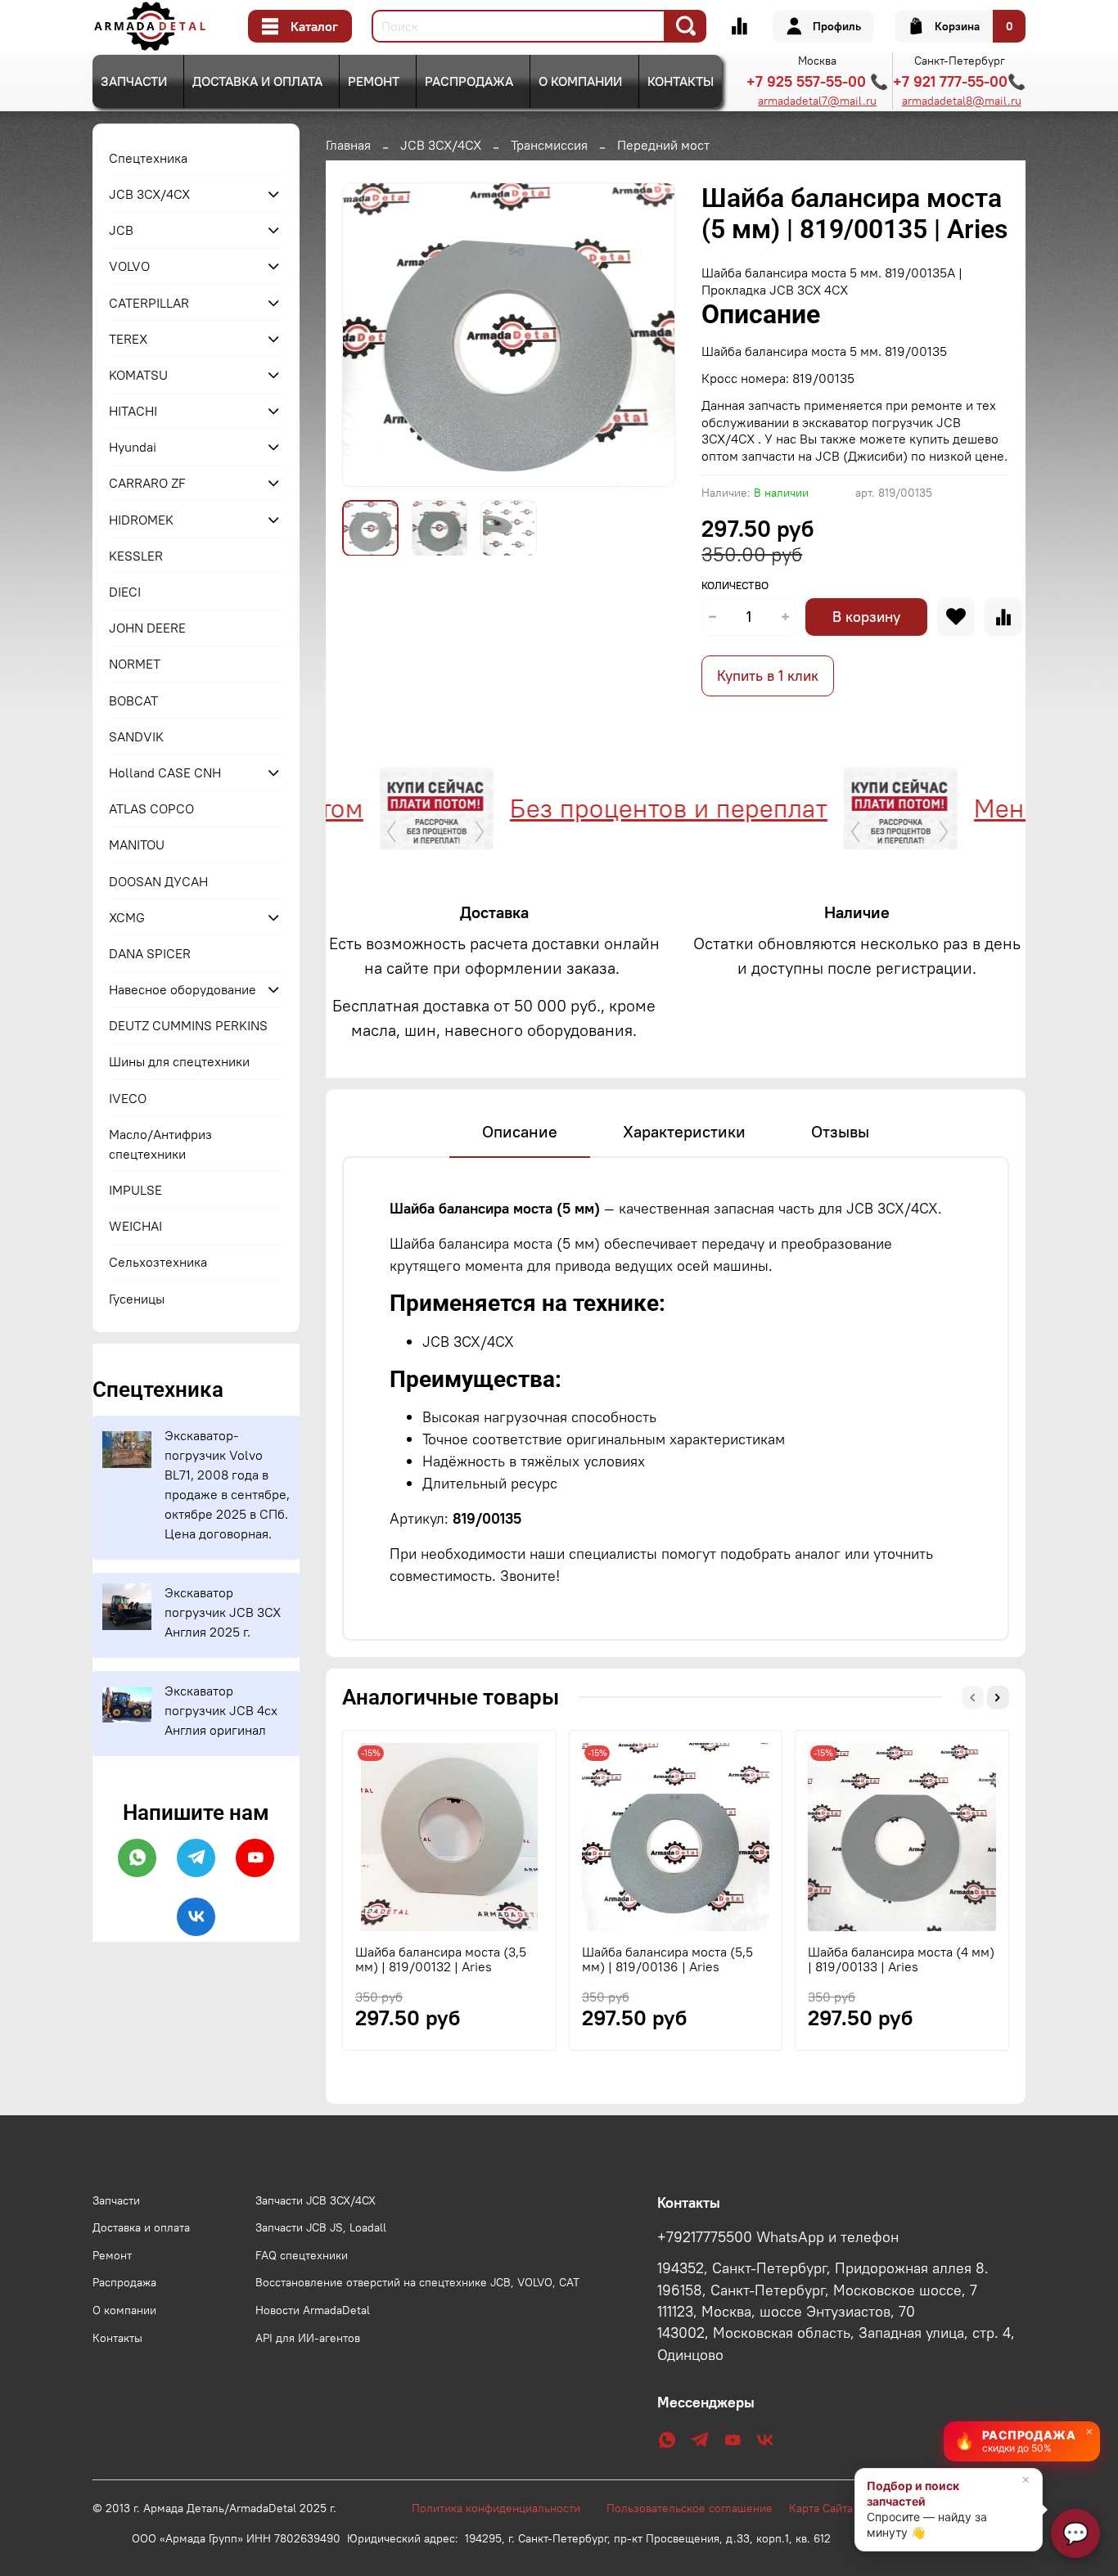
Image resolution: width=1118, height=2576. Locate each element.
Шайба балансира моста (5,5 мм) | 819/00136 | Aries (667, 1958)
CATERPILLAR (149, 303)
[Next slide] (649, 335)
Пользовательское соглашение (698, 2508)
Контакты (681, 81)
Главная (348, 145)
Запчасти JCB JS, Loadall (321, 2227)
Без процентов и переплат (615, 808)
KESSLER (136, 556)
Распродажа (469, 81)
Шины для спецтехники (179, 1061)
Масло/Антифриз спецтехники (160, 1144)
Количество (735, 585)
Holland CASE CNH (165, 772)
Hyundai (133, 447)
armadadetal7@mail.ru (817, 101)
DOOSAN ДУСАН (158, 881)
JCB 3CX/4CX (441, 145)
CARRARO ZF (147, 483)
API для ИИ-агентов (308, 2338)
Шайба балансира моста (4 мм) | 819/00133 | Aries (901, 1958)
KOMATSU (138, 375)
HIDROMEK (141, 520)
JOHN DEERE (147, 628)
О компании (580, 81)
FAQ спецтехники (302, 2255)
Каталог (314, 26)
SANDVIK (136, 736)
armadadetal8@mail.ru (962, 101)
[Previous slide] (368, 335)
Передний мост (663, 145)
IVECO (128, 1098)
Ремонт (374, 81)
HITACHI (133, 411)
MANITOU (137, 844)
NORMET (135, 664)
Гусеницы (137, 1299)
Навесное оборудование (183, 989)
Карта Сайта (821, 2508)
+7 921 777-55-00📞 (959, 81)
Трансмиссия (549, 145)
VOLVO (129, 266)
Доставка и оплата (257, 81)
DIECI (125, 592)
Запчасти (134, 81)
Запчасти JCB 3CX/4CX (316, 2200)
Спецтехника (148, 158)
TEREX (128, 339)
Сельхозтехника (158, 1262)
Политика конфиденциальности (504, 2508)
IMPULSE (135, 1190)
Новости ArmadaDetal (313, 2310)
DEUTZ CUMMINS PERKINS (188, 1025)
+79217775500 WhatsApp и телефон (778, 2237)
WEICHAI (135, 1226)
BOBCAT (133, 700)
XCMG (127, 917)
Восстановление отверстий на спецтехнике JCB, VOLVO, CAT (417, 2282)
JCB (121, 230)
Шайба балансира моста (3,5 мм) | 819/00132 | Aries (441, 1958)
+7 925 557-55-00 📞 (817, 81)
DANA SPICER (150, 953)
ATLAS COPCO (151, 808)
